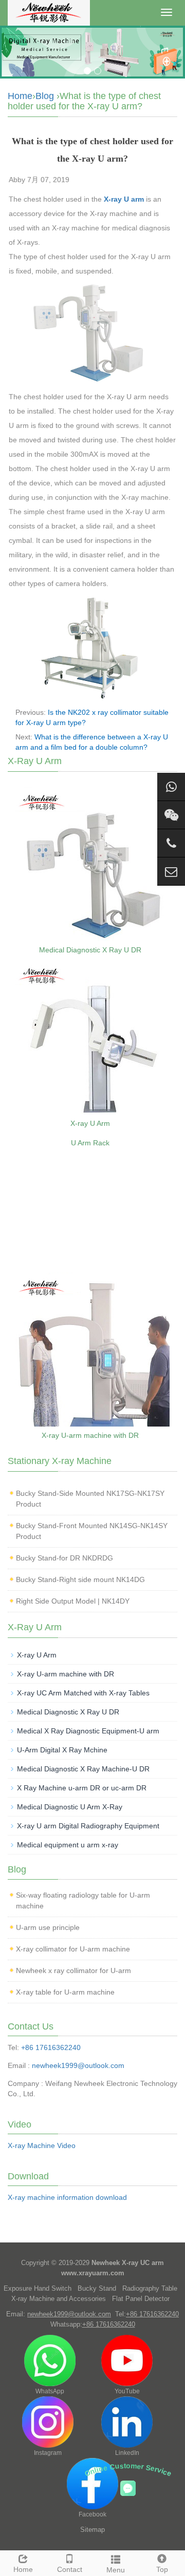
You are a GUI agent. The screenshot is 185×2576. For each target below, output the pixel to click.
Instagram (48, 2453)
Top (162, 2569)
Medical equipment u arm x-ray (68, 1845)
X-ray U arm (124, 199)
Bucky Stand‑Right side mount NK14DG (80, 1579)
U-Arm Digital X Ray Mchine (62, 1750)
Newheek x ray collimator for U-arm (73, 1970)
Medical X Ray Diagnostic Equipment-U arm (88, 1731)
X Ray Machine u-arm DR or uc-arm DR (82, 1788)
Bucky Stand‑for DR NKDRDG (64, 1558)
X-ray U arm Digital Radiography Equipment (88, 1826)
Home (20, 96)
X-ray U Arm (90, 1123)
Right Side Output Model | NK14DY (73, 1601)
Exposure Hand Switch (38, 2288)
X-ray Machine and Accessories (59, 2299)
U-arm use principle (48, 1927)
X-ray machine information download (67, 2197)
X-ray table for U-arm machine (65, 1992)
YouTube (127, 2391)
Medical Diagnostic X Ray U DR (90, 950)
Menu (116, 2570)
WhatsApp (50, 2391)
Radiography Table (150, 2288)
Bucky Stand (97, 2288)
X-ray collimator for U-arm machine (73, 1949)
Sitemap (92, 2530)
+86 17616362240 (51, 2047)
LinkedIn (127, 2453)
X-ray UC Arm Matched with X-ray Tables (83, 1693)
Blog (45, 96)
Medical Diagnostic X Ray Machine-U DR (83, 1769)
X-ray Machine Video (42, 2145)
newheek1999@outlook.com (78, 2065)
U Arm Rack (90, 1143)
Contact (70, 2569)
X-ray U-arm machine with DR (90, 1435)
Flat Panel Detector (141, 2299)
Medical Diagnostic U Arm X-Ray (70, 1807)
